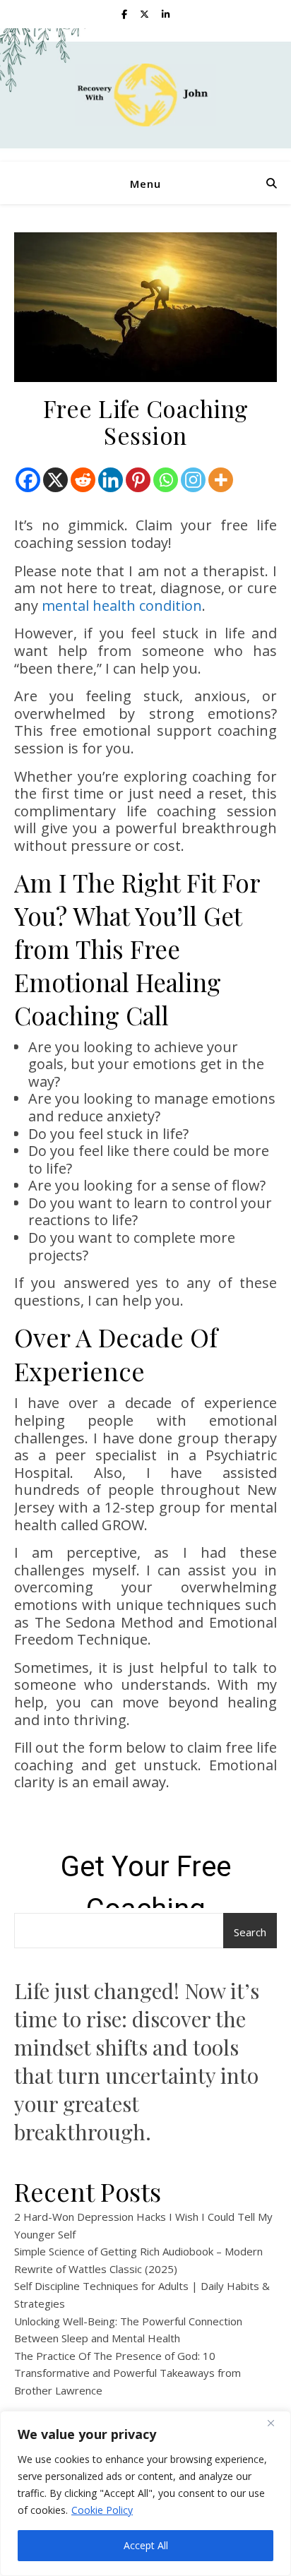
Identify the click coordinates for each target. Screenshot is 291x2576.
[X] (55, 480)
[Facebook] (28, 480)
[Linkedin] (111, 480)
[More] (221, 480)
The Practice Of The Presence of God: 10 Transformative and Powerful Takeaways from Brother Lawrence (127, 2373)
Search (250, 1932)
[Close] (276, 2423)
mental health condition (122, 606)
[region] (145, 2493)
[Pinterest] (138, 480)
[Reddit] (83, 480)
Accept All (146, 2545)
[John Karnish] (145, 95)
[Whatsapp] (166, 480)
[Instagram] (193, 480)
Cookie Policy (102, 2510)
